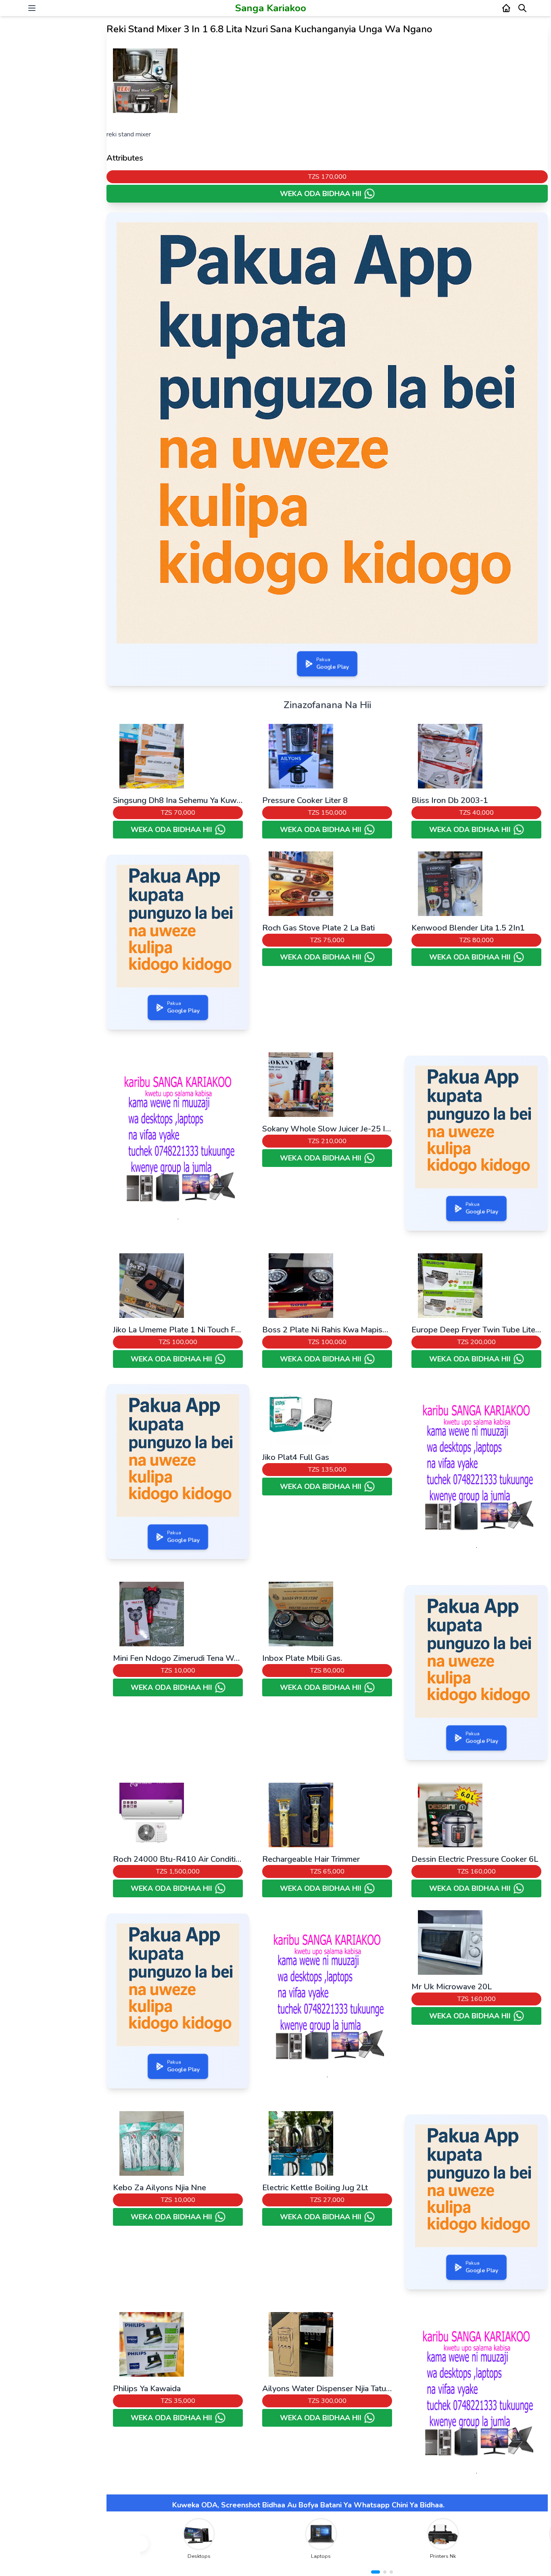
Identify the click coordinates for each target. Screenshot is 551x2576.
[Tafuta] (522, 8)
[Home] (506, 8)
